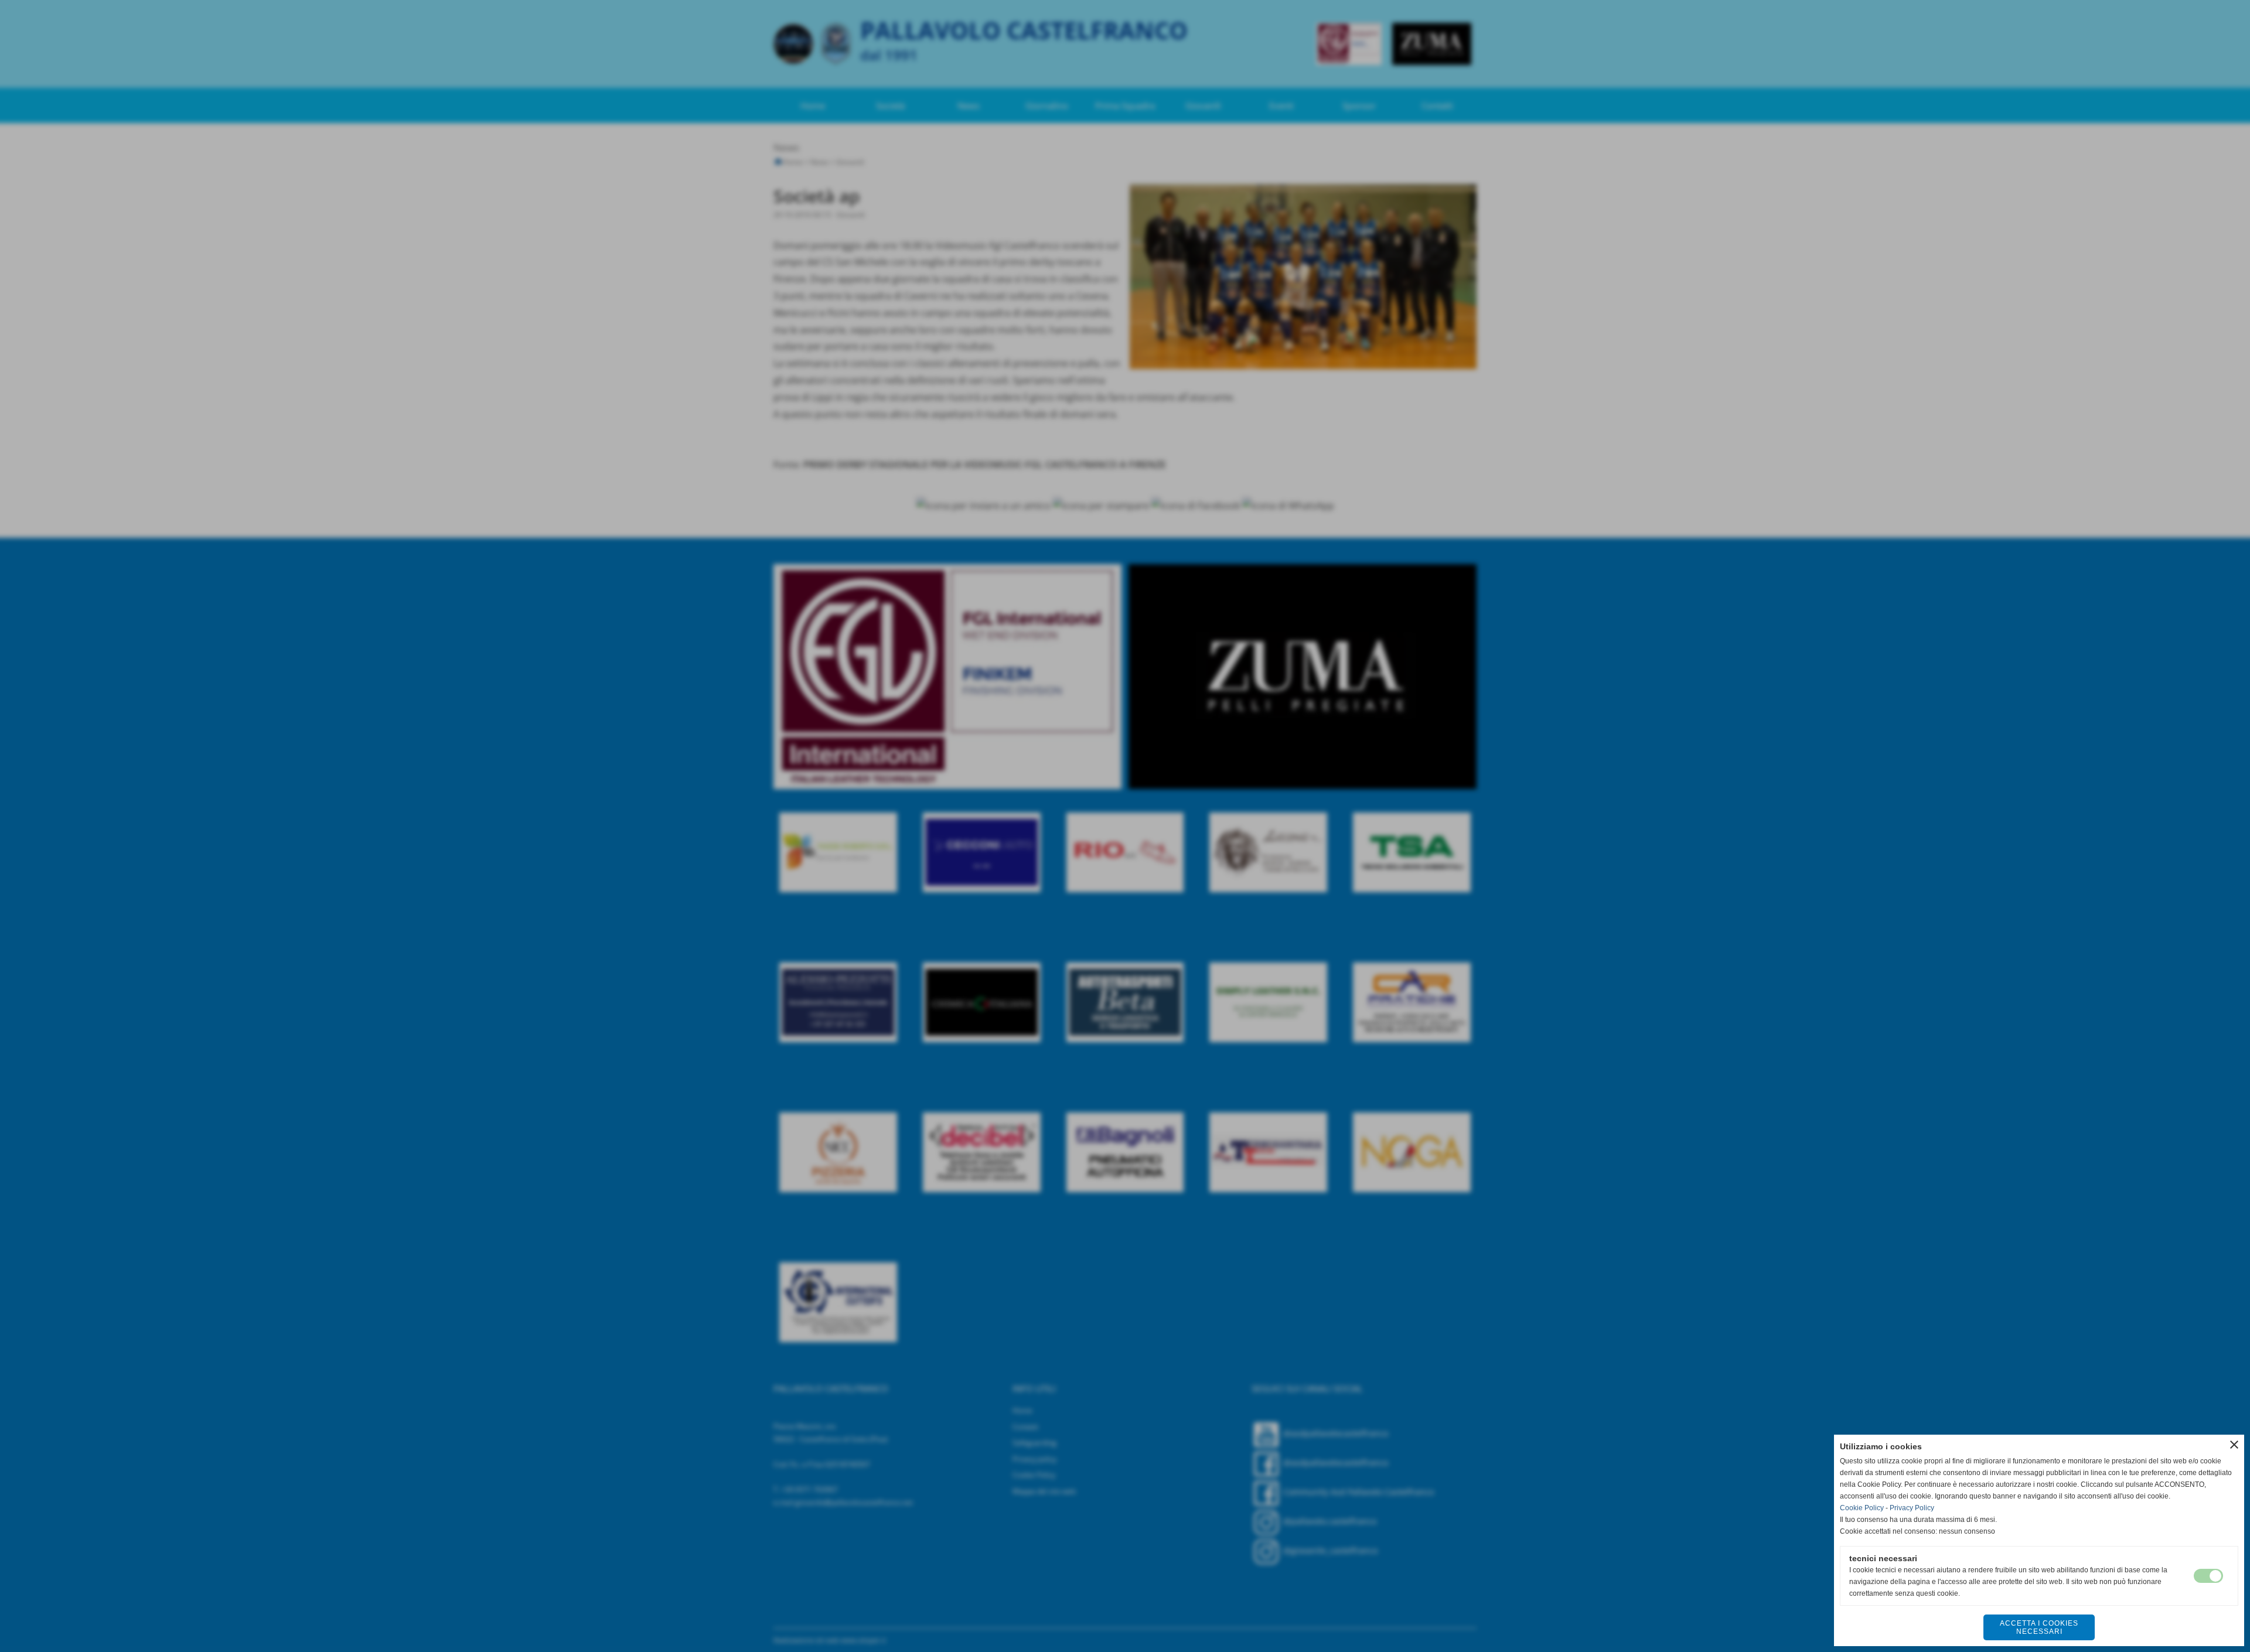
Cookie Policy (1862, 1508)
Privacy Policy (1912, 1508)
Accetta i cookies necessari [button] (2039, 1627)
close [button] (2234, 1445)
